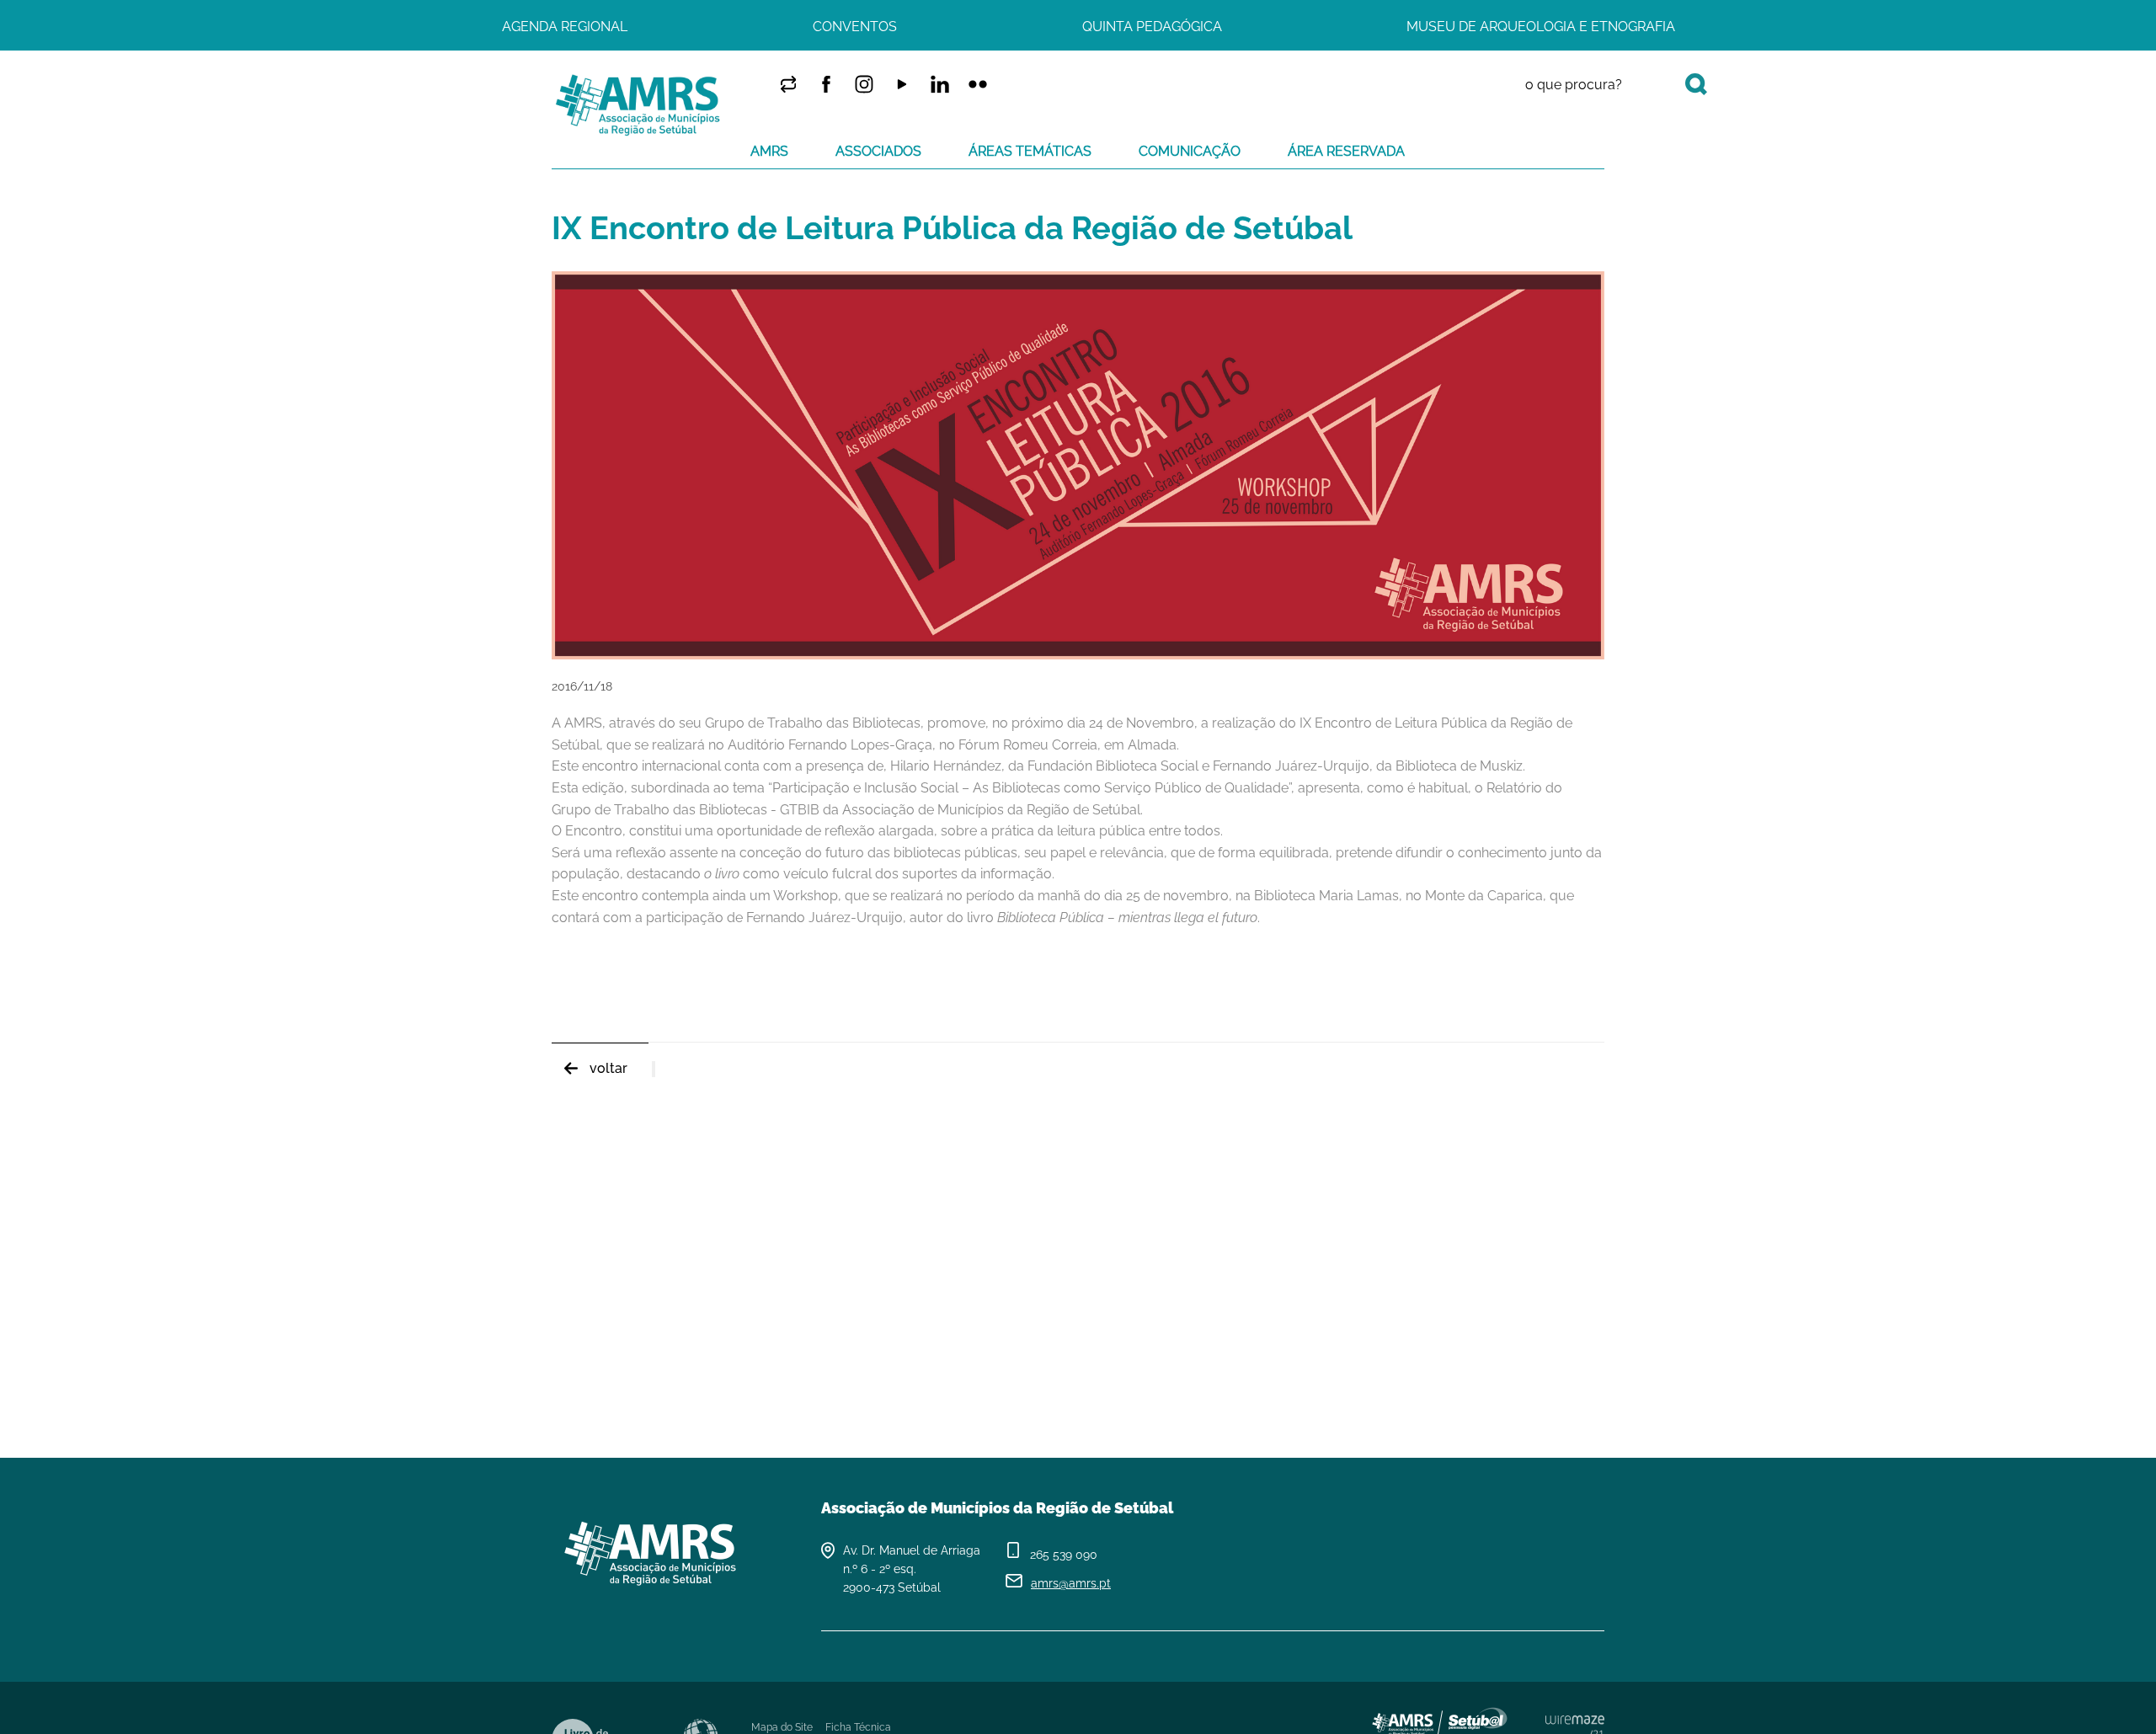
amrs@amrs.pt (1071, 1583)
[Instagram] (864, 84)
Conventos (855, 27)
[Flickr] (977, 84)
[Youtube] (902, 84)
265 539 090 (1064, 1555)
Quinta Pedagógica (1152, 27)
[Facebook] (826, 84)
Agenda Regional (565, 27)
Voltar (608, 1068)
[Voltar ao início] (639, 105)
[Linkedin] (939, 84)
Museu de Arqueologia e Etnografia (1541, 27)
